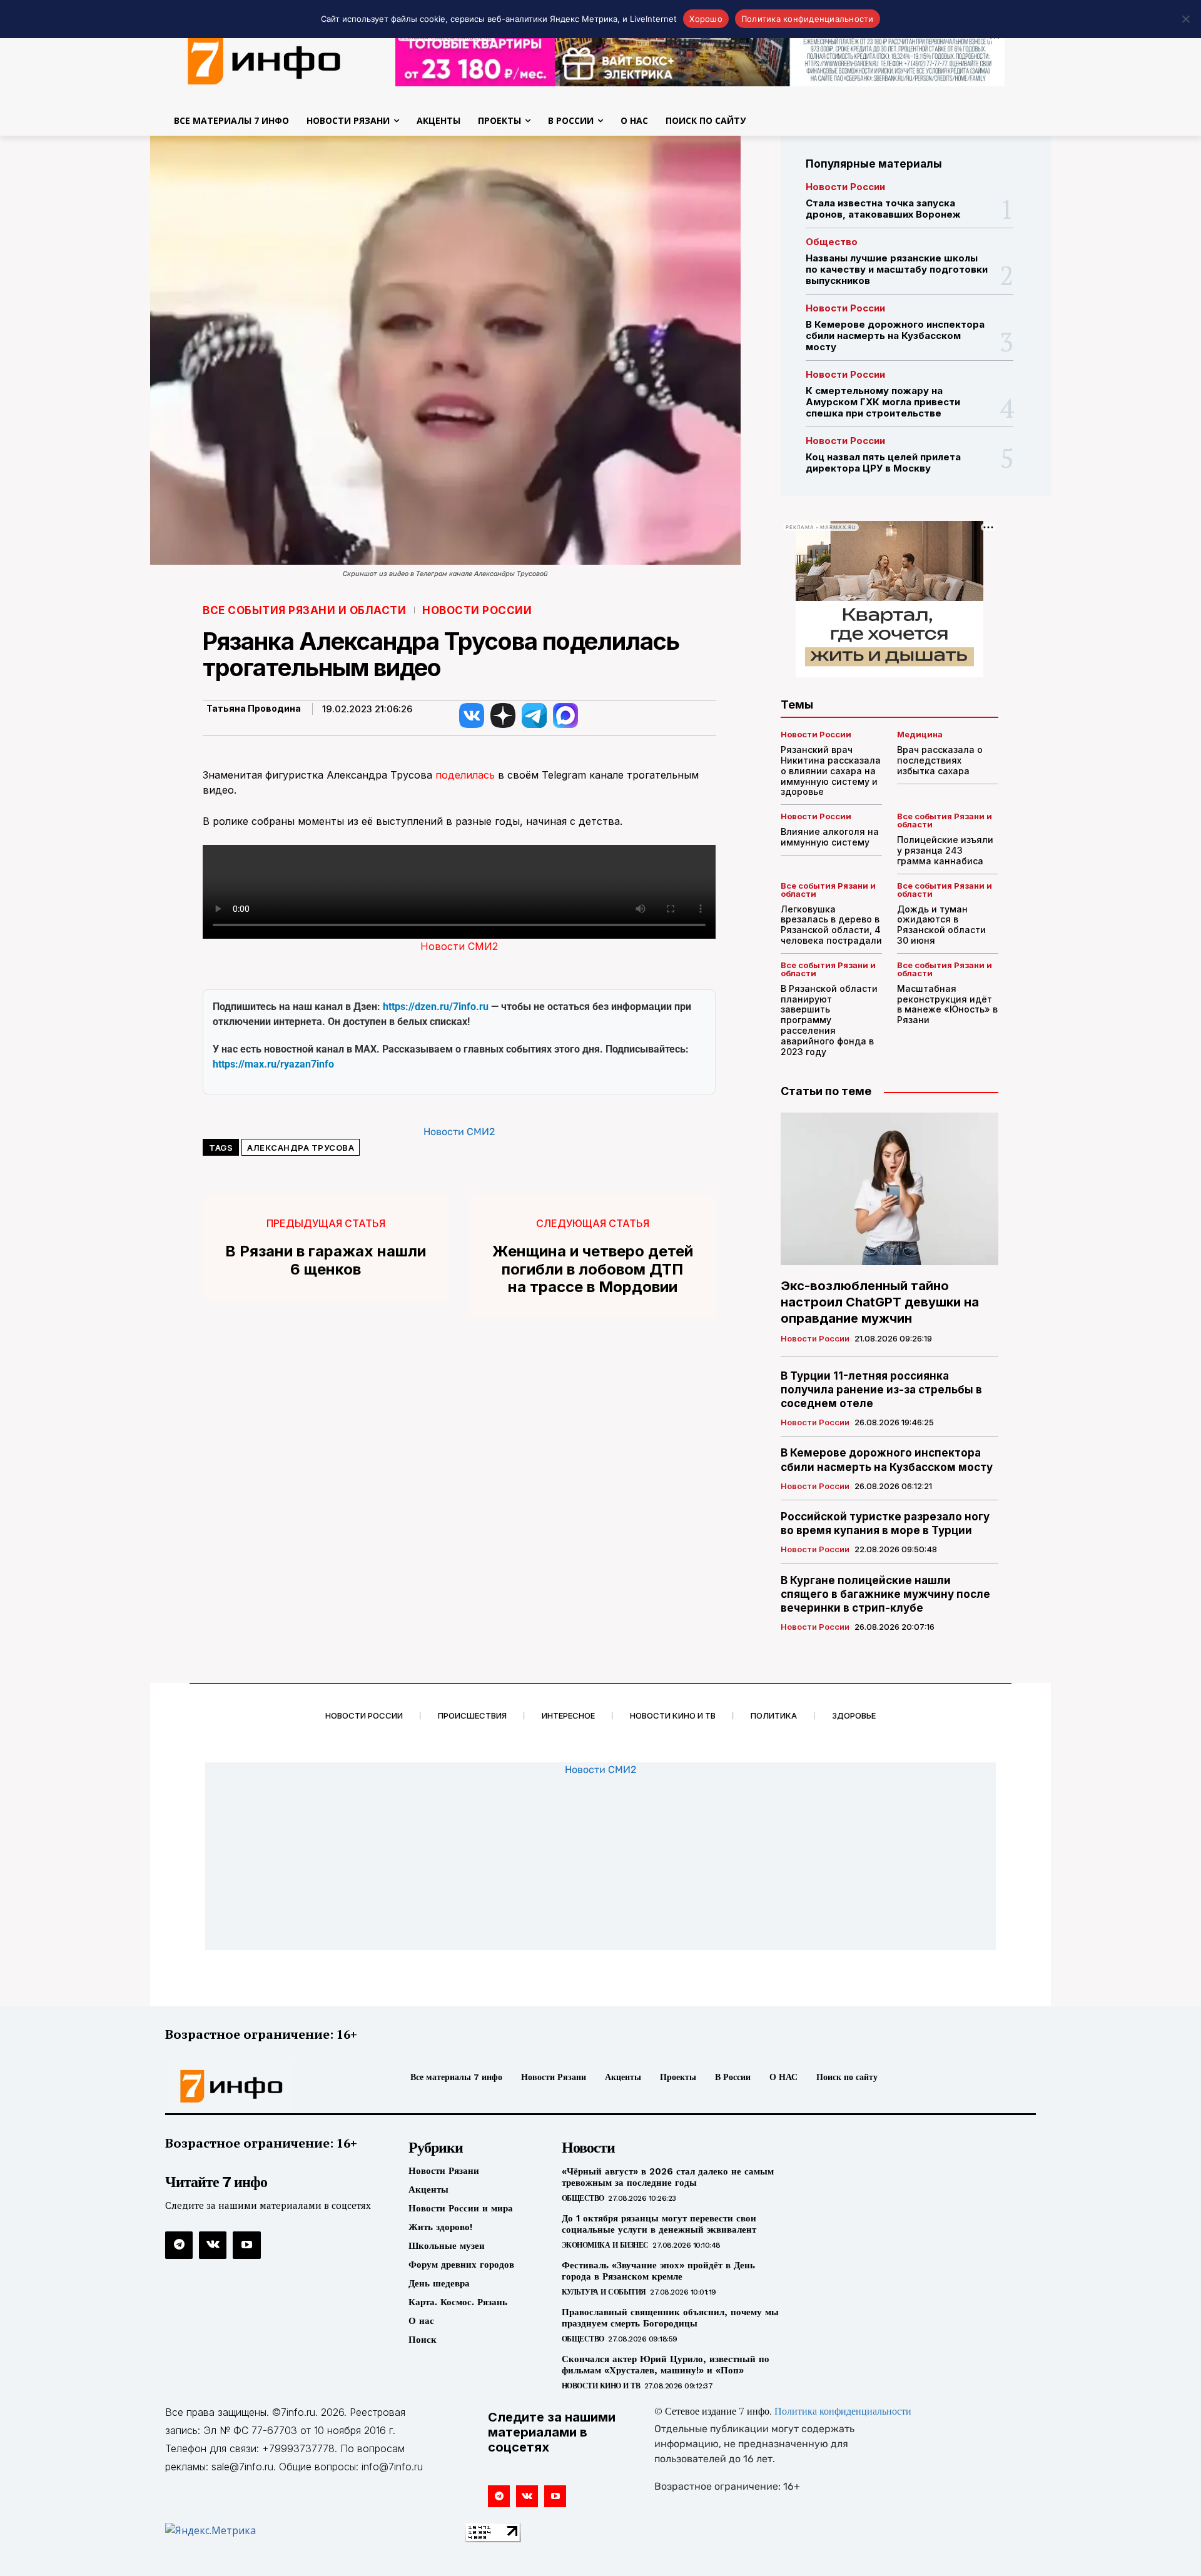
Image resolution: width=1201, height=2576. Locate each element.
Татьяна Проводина (254, 709)
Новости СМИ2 (459, 946)
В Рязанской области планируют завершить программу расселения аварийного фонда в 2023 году (829, 1020)
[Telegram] (179, 2245)
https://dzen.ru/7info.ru (436, 1007)
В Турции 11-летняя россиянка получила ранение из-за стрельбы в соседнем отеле (881, 1390)
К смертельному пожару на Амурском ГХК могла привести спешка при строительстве (883, 402)
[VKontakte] (213, 2245)
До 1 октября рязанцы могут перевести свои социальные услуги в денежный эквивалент (659, 2224)
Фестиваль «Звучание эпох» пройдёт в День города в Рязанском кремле (658, 2271)
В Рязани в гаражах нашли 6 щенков (326, 1260)
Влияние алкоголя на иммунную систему (830, 837)
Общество (832, 242)
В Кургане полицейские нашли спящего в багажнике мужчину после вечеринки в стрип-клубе (885, 1594)
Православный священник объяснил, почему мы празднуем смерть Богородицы (670, 2318)
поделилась (465, 775)
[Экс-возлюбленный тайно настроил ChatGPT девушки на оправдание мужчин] (889, 1189)
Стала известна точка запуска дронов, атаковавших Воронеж (883, 209)
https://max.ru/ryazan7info (273, 1064)
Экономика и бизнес (605, 2245)
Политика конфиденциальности (843, 2412)
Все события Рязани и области (304, 611)
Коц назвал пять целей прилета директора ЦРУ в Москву (883, 462)
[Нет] (1185, 19)
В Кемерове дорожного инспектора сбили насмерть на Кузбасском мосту (895, 336)
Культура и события (604, 2292)
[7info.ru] (265, 59)
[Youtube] (246, 2245)
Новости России (477, 611)
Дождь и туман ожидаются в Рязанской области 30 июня (941, 925)
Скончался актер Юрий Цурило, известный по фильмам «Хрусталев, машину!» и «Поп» (666, 2365)
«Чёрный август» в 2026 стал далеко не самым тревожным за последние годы (668, 2177)
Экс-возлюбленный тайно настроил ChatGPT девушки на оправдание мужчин (880, 1302)
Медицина (920, 735)
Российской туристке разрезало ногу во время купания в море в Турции (885, 1523)
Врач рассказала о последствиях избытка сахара (940, 760)
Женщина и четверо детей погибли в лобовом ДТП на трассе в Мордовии (593, 1270)
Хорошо (706, 19)
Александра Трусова (301, 1148)
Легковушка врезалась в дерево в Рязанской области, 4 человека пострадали (831, 925)
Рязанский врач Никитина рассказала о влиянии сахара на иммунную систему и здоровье (831, 770)
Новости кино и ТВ (601, 2386)
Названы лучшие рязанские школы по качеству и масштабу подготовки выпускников (897, 269)
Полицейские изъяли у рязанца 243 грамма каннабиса (945, 850)
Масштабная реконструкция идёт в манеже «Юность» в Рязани (947, 1004)
